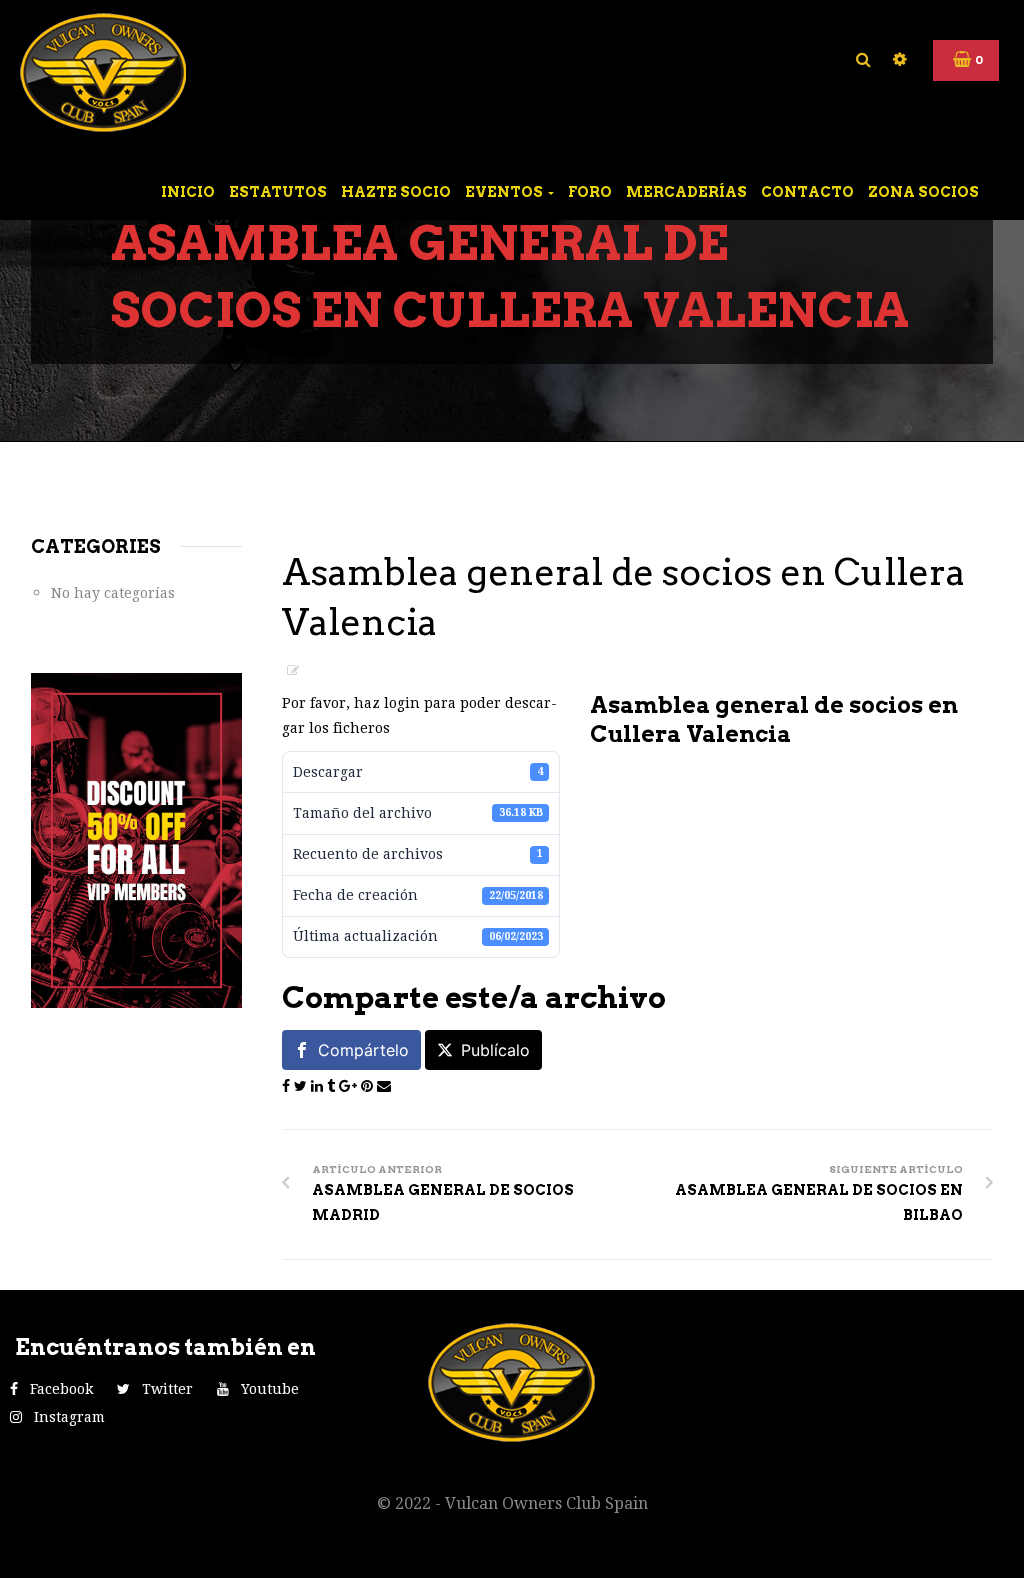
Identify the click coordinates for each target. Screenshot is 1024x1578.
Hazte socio (396, 192)
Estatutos (278, 192)
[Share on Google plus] (350, 1086)
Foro (590, 192)
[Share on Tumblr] (333, 1086)
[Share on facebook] (288, 1086)
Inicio (188, 192)
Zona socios (923, 192)
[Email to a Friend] (384, 1086)
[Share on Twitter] (302, 1086)
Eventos (505, 192)
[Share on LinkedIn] (319, 1086)
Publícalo (495, 1050)
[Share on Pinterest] (369, 1086)
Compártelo (363, 1050)
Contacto (807, 192)
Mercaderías (686, 192)
